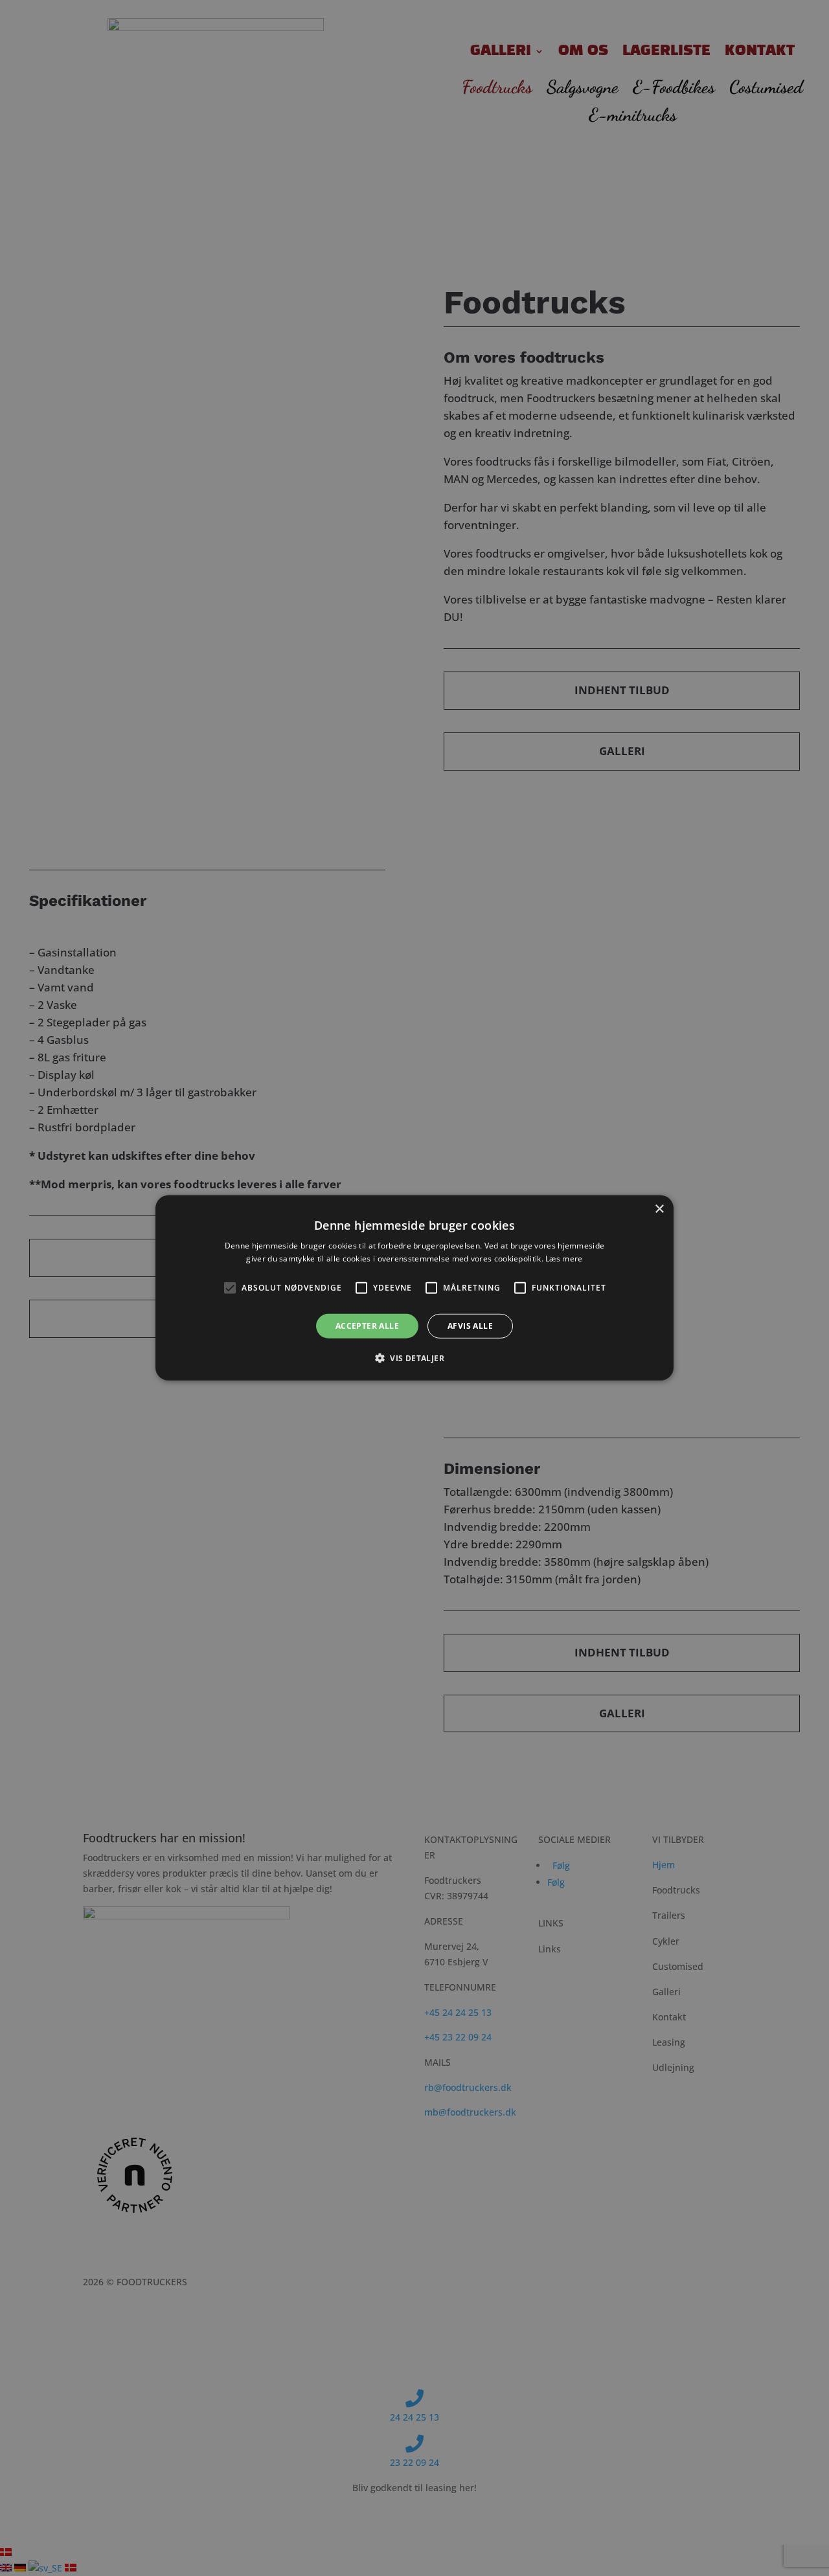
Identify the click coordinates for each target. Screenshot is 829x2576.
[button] (414, 1358)
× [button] (659, 1209)
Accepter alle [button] (367, 1326)
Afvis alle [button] (470, 1326)
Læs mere (564, 1259)
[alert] (414, 1288)
